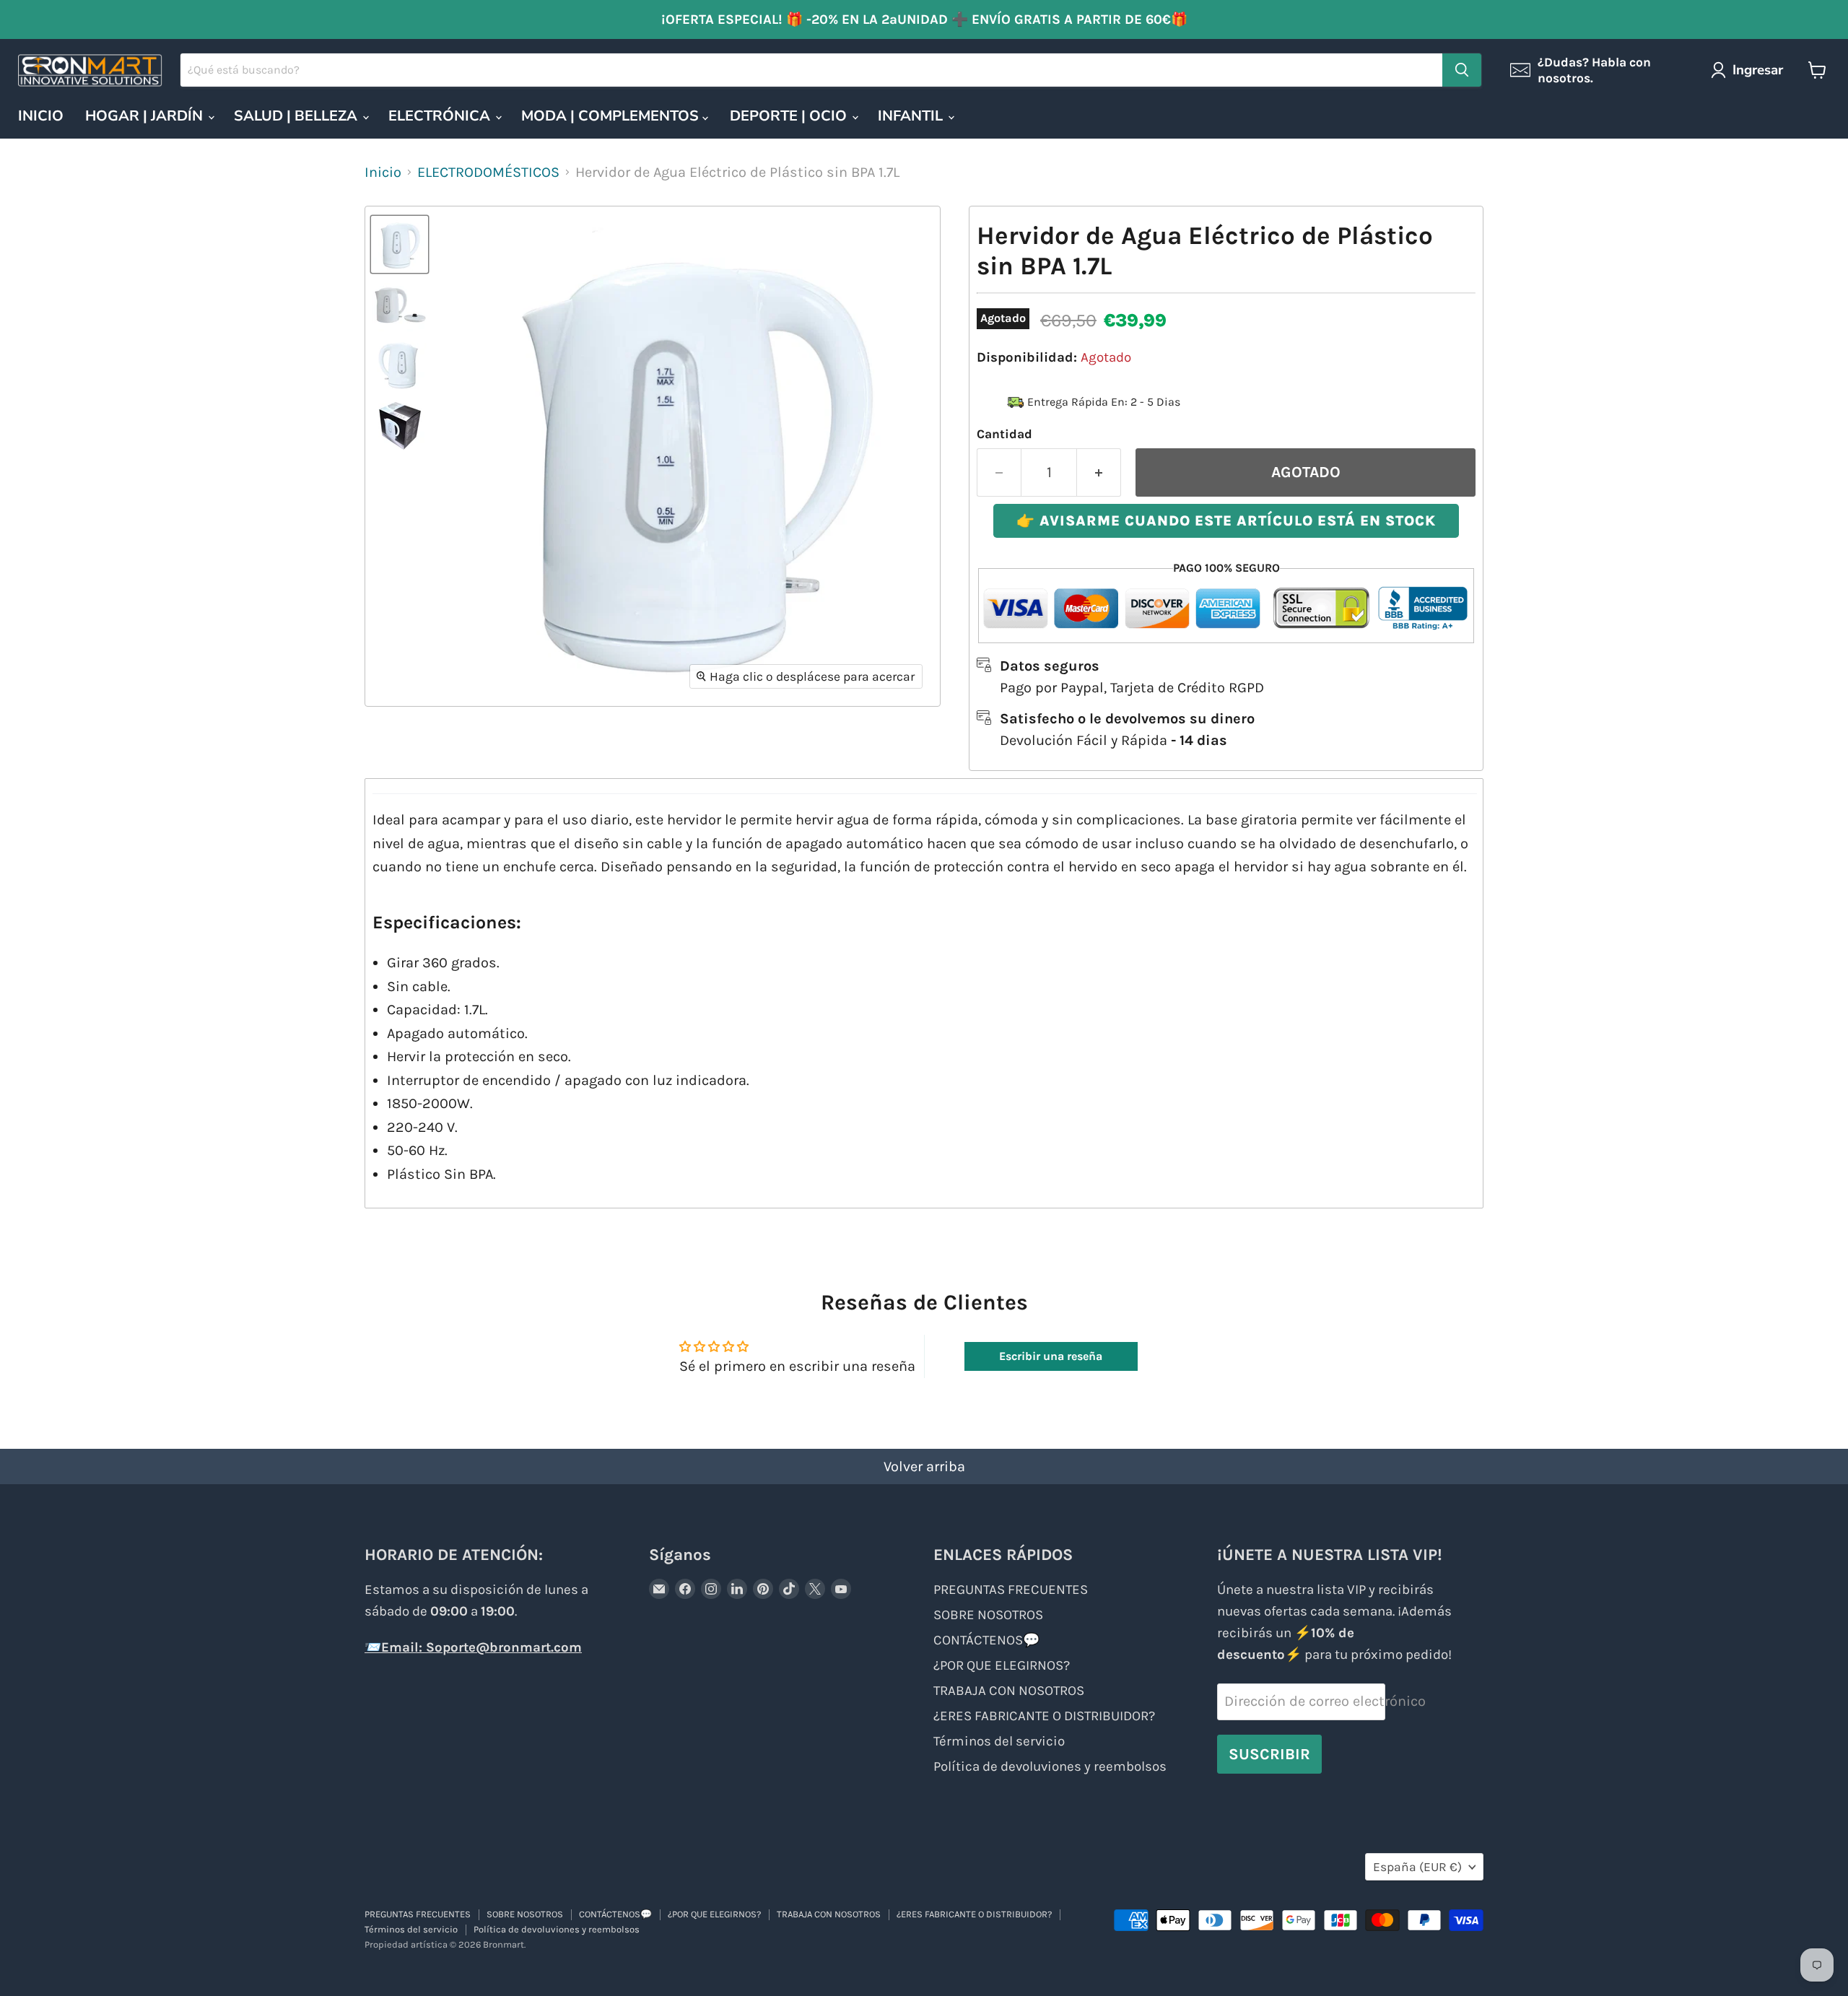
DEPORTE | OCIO (790, 116)
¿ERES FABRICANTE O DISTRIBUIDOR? (1044, 1716)
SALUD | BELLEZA (297, 116)
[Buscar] (1462, 70)
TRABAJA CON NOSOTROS (1009, 1691)
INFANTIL (912, 116)
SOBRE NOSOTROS (988, 1615)
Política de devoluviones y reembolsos (1050, 1766)
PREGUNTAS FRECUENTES (1011, 1590)
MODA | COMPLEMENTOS (612, 116)
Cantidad (1004, 434)
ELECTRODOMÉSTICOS (488, 172)
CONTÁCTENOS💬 (986, 1640)
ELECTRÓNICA (441, 116)
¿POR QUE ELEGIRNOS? (1002, 1665)
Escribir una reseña (1051, 1356)
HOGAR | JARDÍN (146, 116)
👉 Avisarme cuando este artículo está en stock (1226, 521)
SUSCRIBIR (1269, 1754)
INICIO (41, 116)
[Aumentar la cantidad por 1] (1099, 472)
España (1417, 1867)
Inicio (383, 172)
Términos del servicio (999, 1741)
